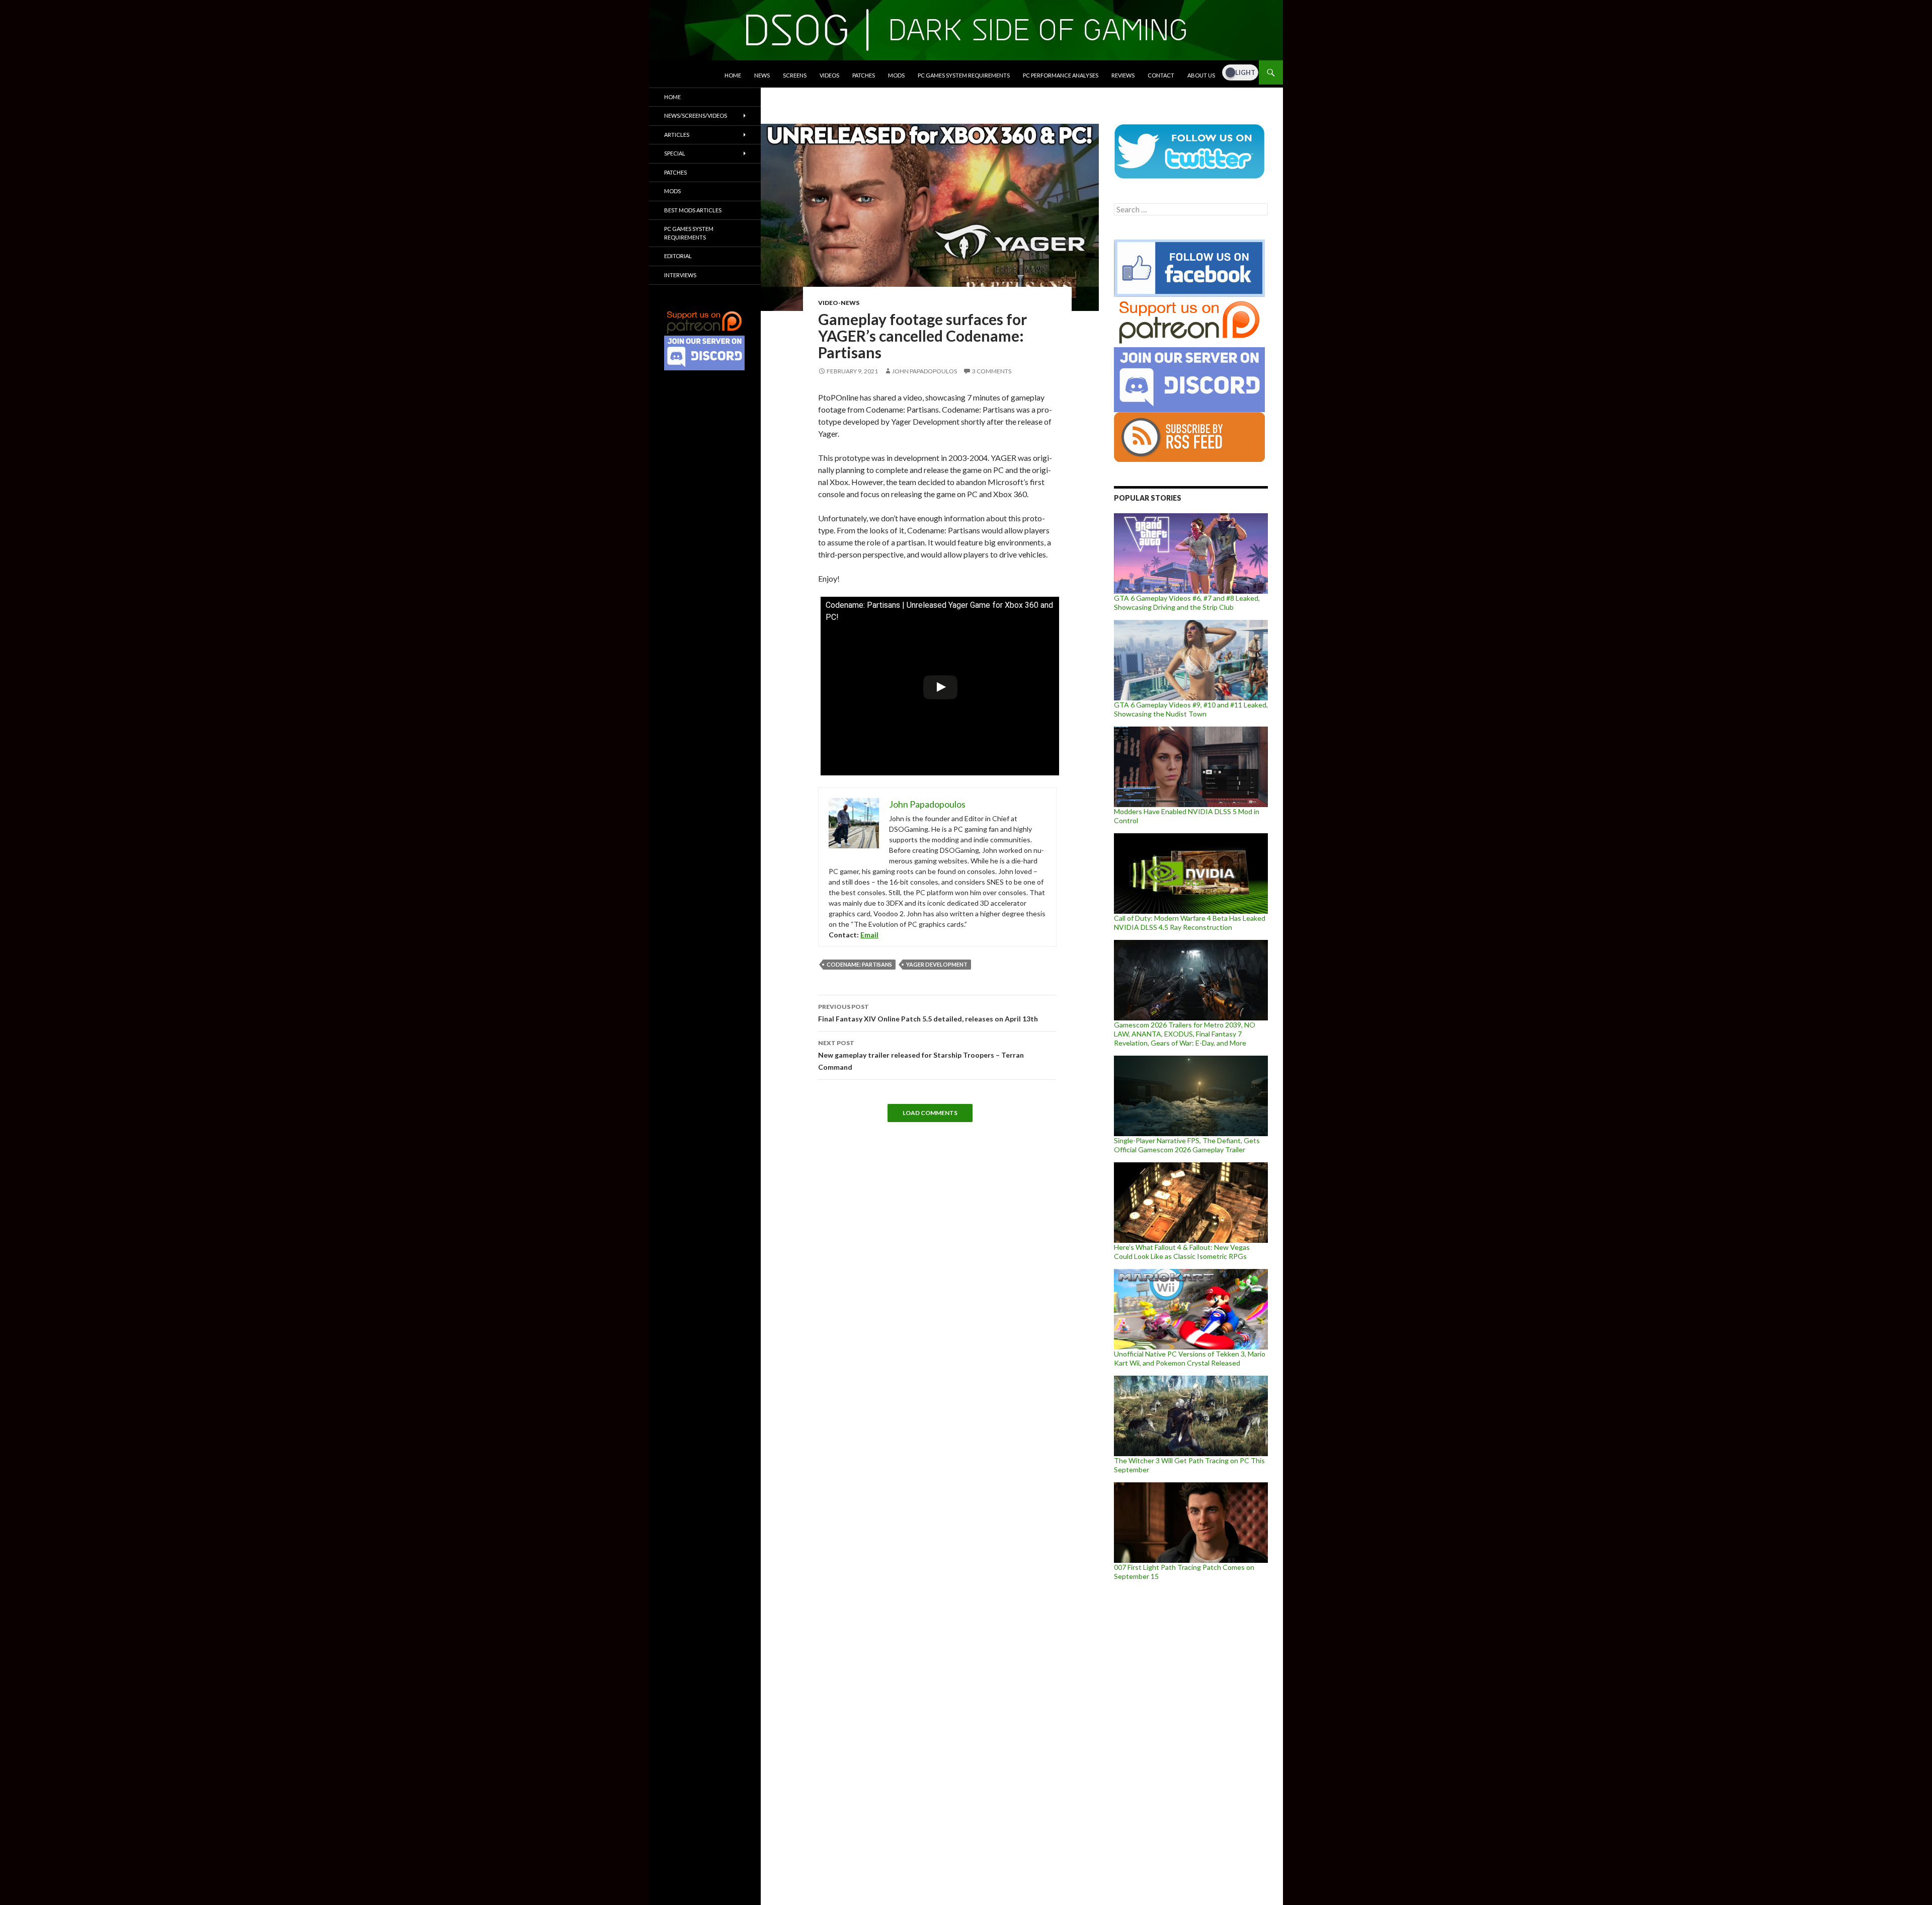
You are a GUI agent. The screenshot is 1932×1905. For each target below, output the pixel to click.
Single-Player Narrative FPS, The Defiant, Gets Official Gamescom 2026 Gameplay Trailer (1187, 1145)
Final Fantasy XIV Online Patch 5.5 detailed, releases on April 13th (928, 1013)
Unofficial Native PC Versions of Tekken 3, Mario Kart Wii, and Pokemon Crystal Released (1190, 1358)
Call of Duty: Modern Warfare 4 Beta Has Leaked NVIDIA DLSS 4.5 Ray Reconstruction (1190, 923)
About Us (1201, 75)
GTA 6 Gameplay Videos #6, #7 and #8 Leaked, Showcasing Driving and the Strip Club (1187, 603)
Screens (795, 75)
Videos (829, 75)
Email (869, 935)
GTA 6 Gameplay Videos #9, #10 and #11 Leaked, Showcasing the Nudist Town (1191, 709)
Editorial (678, 256)
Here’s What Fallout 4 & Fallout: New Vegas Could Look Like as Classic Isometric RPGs (1182, 1252)
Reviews (1123, 75)
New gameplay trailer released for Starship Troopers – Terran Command (921, 1055)
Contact (1161, 75)
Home (733, 75)
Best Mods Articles (693, 210)
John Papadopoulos (924, 371)
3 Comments (992, 371)
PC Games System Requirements (964, 75)
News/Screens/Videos (696, 115)
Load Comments (930, 1113)
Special (675, 153)
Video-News (839, 303)
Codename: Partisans (859, 964)
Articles (677, 135)
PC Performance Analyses (1061, 75)
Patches (864, 75)
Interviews (680, 275)
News (762, 75)
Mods (896, 75)
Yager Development (937, 964)
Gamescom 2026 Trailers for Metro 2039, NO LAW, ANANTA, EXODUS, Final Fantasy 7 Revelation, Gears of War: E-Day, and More (1185, 1034)
